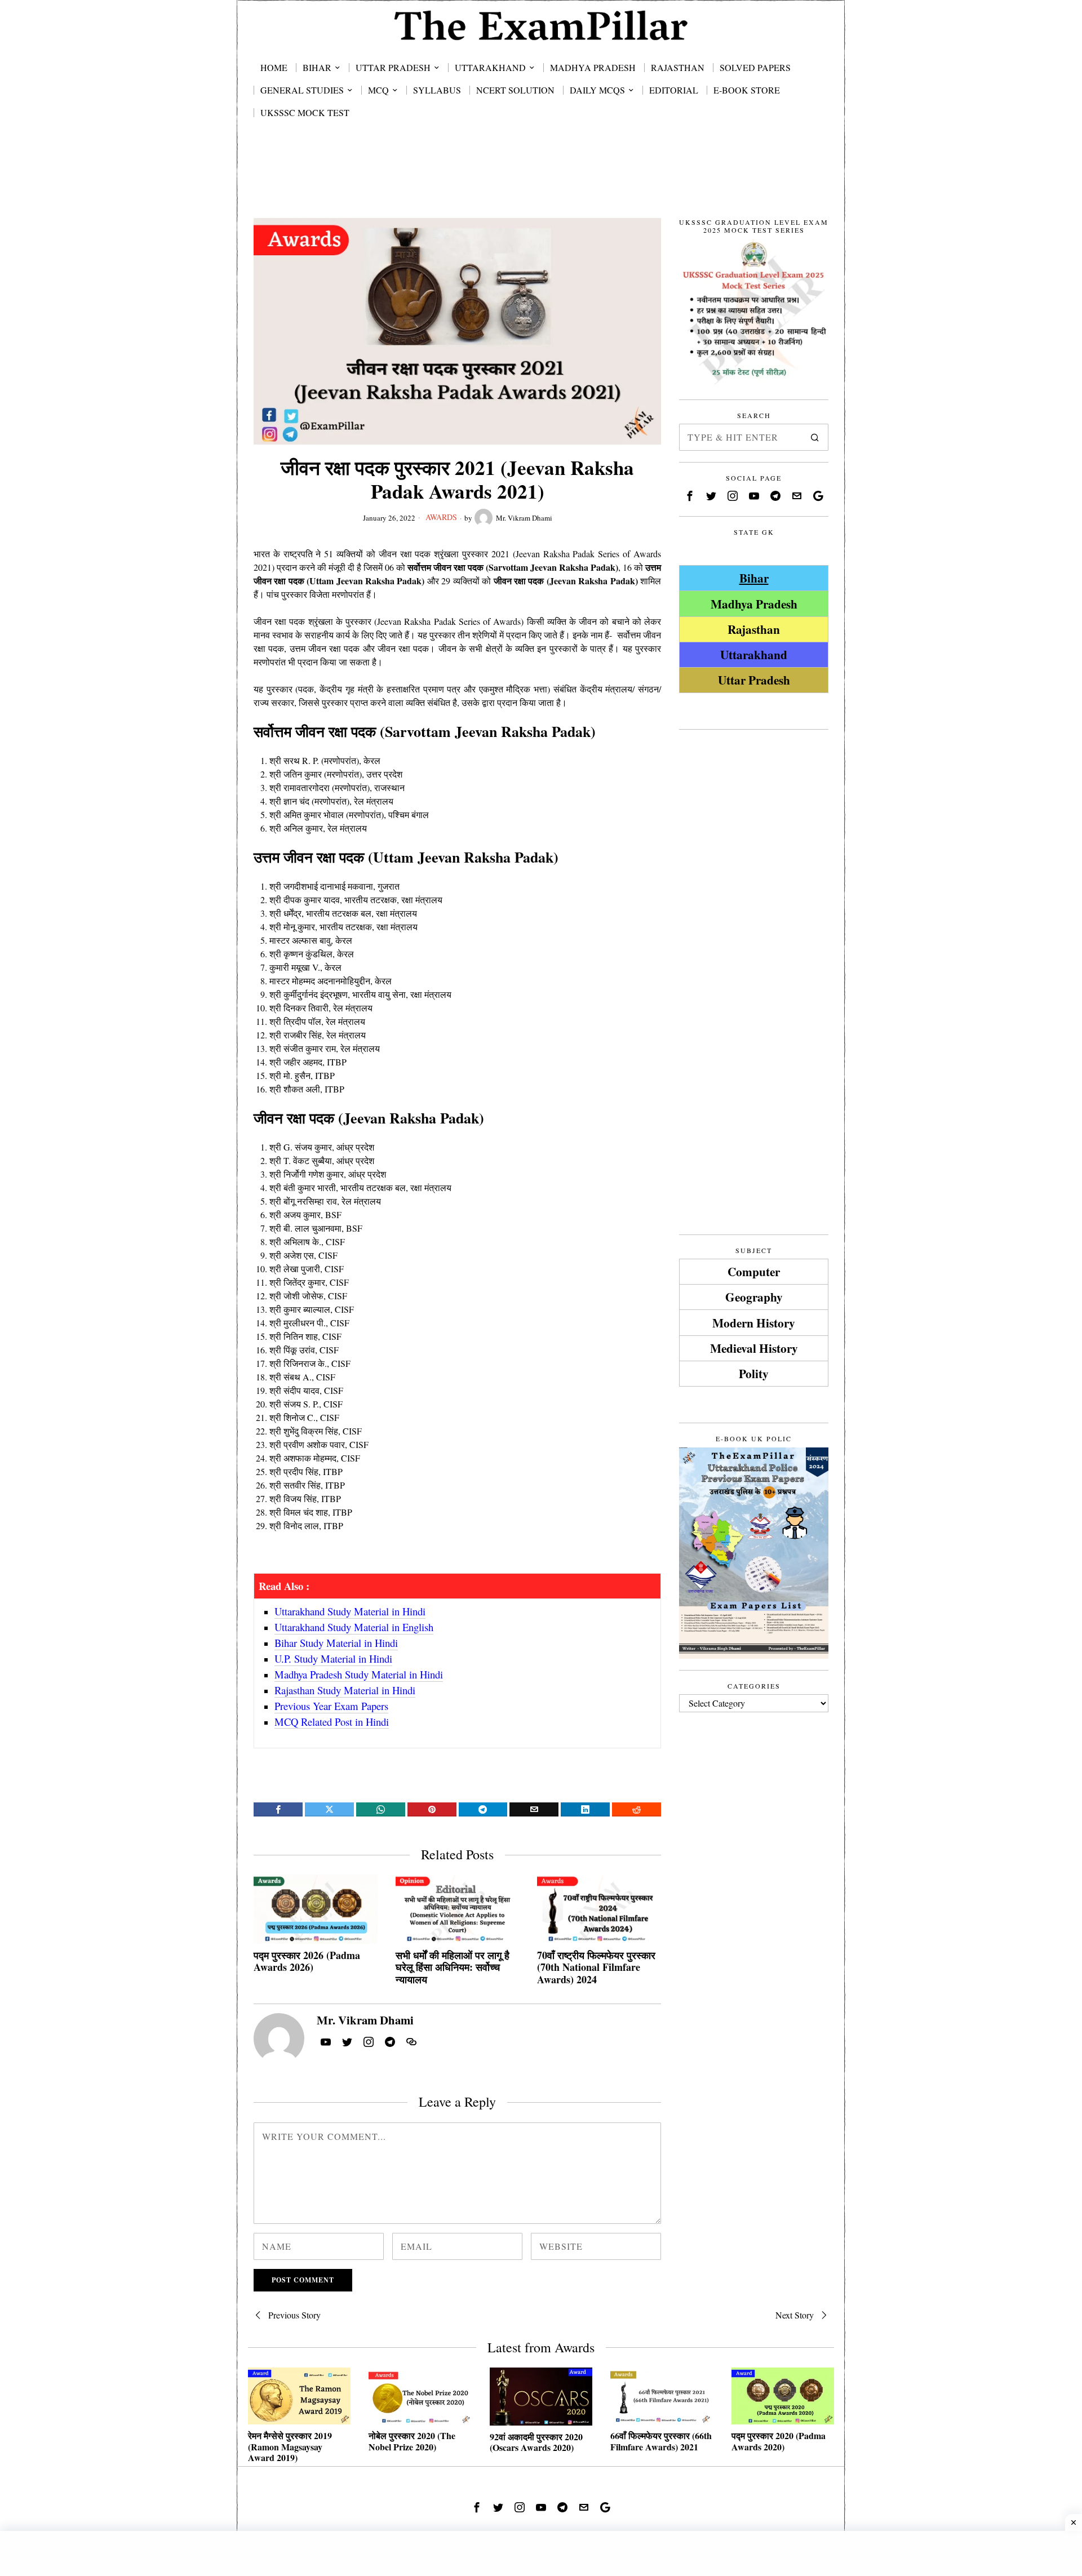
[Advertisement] (541, 181)
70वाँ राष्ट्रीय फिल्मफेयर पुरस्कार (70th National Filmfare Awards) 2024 (596, 1968)
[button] (815, 437)
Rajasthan (754, 629)
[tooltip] (278, 1809)
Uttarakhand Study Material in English (354, 1627)
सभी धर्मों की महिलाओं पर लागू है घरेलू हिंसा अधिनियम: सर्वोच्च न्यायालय (453, 1968)
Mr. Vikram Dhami (524, 518)
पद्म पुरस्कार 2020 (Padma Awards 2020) (779, 2441)
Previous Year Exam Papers (331, 1706)
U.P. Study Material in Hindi (333, 1658)
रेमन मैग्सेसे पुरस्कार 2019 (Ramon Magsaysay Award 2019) (290, 2446)
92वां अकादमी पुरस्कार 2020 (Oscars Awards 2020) (536, 2442)
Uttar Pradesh (754, 680)
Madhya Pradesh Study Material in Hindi (359, 1674)
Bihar (754, 578)
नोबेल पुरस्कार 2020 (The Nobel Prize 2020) (412, 2441)
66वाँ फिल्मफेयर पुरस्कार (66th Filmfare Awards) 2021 (661, 2441)
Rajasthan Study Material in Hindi (345, 1690)
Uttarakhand (754, 654)
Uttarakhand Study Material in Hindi (350, 1611)
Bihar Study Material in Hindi (336, 1643)
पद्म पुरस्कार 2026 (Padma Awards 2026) (307, 1962)
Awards (441, 517)
